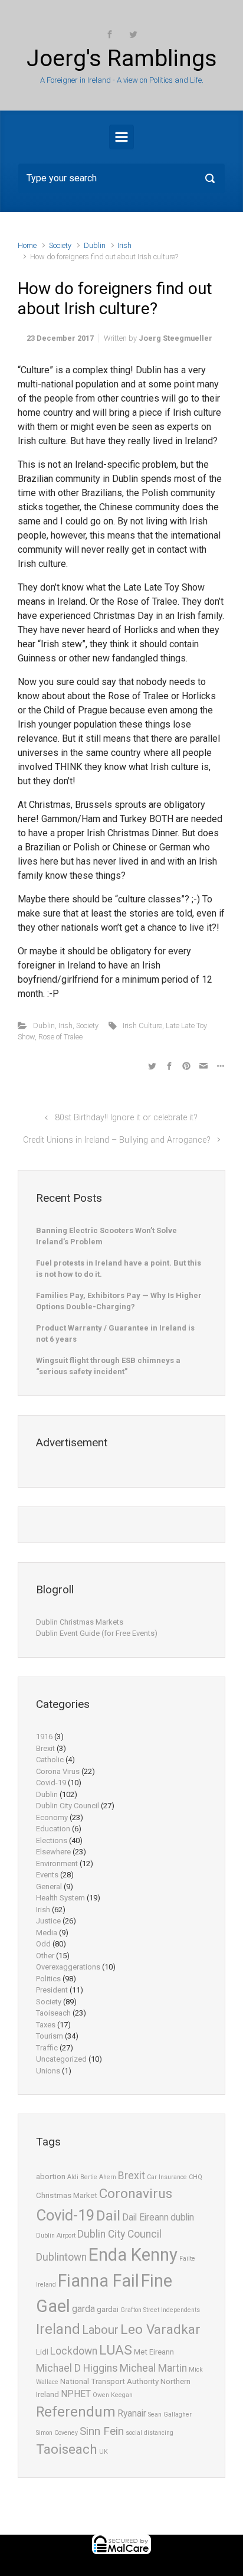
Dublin (95, 245)
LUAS (116, 2350)
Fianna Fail (98, 2281)
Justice (48, 1921)
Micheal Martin (153, 2368)
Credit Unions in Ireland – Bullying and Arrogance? (117, 1140)
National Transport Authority (109, 2381)
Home (27, 245)
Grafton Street (140, 2310)
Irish (124, 245)
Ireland (58, 2329)
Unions (48, 2071)
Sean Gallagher (170, 2414)
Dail (108, 2216)
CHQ (196, 2177)
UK (104, 2452)
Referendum (76, 2412)
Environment (57, 1863)
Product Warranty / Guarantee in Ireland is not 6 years (115, 1334)
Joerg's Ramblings (122, 58)
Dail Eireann (145, 2218)
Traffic (47, 2048)
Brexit (45, 1748)
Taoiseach (53, 2013)
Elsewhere (53, 1852)
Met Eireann (154, 2352)
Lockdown (74, 2351)
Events (47, 1875)
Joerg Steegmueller (175, 338)
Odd (43, 1944)
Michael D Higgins (77, 2368)
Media (47, 1933)
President (52, 1990)
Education (53, 1829)
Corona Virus (58, 1771)
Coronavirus (136, 2194)
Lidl (42, 2352)
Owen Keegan (113, 2395)
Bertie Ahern (98, 2177)
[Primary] (121, 137)
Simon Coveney (57, 2433)
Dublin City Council (68, 1806)
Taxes (46, 2025)
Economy (52, 1817)
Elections (52, 1840)
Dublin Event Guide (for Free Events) (97, 1633)
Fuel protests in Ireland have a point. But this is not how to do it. (119, 1269)
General (49, 1887)
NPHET (76, 2394)
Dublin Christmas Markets (80, 1622)
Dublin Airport (56, 2236)
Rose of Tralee (60, 1037)
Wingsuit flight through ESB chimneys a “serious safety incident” (108, 1366)
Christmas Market (67, 2195)
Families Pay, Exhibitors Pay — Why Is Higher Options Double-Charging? (119, 1301)
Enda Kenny (133, 2255)
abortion (51, 2176)
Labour (100, 2330)
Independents (180, 2310)
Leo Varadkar (160, 2329)
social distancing (150, 2433)
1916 (44, 1737)
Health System (60, 1898)
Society (60, 245)
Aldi (73, 2177)
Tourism (50, 2036)
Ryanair (132, 2414)
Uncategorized (61, 2059)
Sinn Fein (102, 2431)
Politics (48, 1979)
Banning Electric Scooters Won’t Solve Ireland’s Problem (106, 1236)
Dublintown (61, 2257)
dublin (182, 2218)
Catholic (50, 1760)
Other (45, 1956)
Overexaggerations (68, 1967)
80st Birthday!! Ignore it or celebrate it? (126, 1118)
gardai (108, 2309)
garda (83, 2309)
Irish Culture (142, 1025)
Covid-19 (51, 1783)
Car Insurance (167, 2177)
